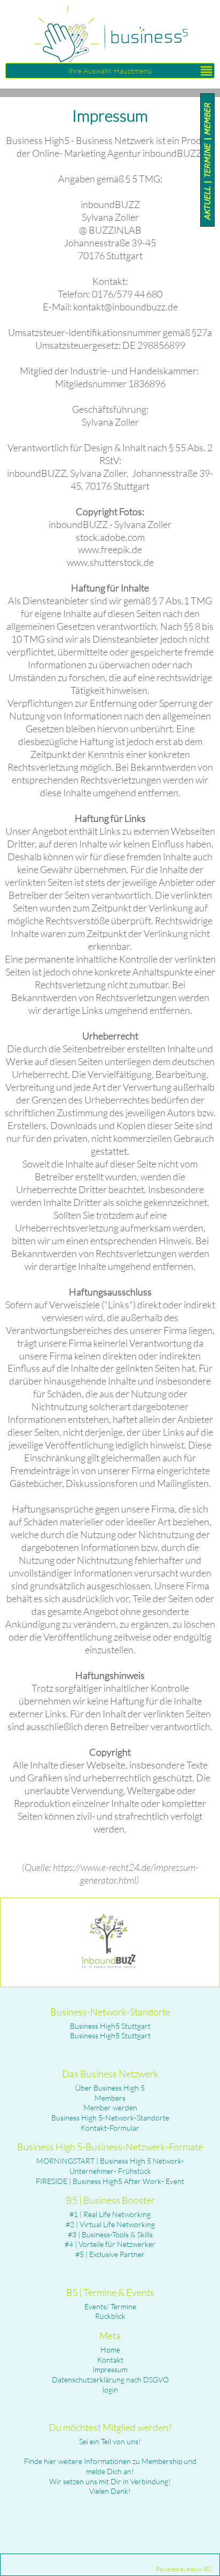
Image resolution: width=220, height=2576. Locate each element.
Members (110, 2098)
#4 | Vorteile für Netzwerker (110, 2244)
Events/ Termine (110, 2306)
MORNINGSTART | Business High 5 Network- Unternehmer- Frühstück (110, 2166)
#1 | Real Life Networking (110, 2214)
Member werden (110, 2107)
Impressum (110, 2369)
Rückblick (110, 2316)
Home (110, 2350)
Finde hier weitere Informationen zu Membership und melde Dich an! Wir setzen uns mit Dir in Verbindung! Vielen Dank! (110, 2476)
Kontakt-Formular (110, 2128)
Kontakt (110, 2360)
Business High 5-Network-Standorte (110, 2118)
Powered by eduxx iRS (184, 2569)
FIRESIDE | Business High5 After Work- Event (110, 2181)
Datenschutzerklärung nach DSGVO (110, 2379)
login (110, 2390)
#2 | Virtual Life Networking (110, 2224)
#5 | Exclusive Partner (110, 2254)
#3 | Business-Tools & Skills (110, 2234)
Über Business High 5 (110, 2088)
